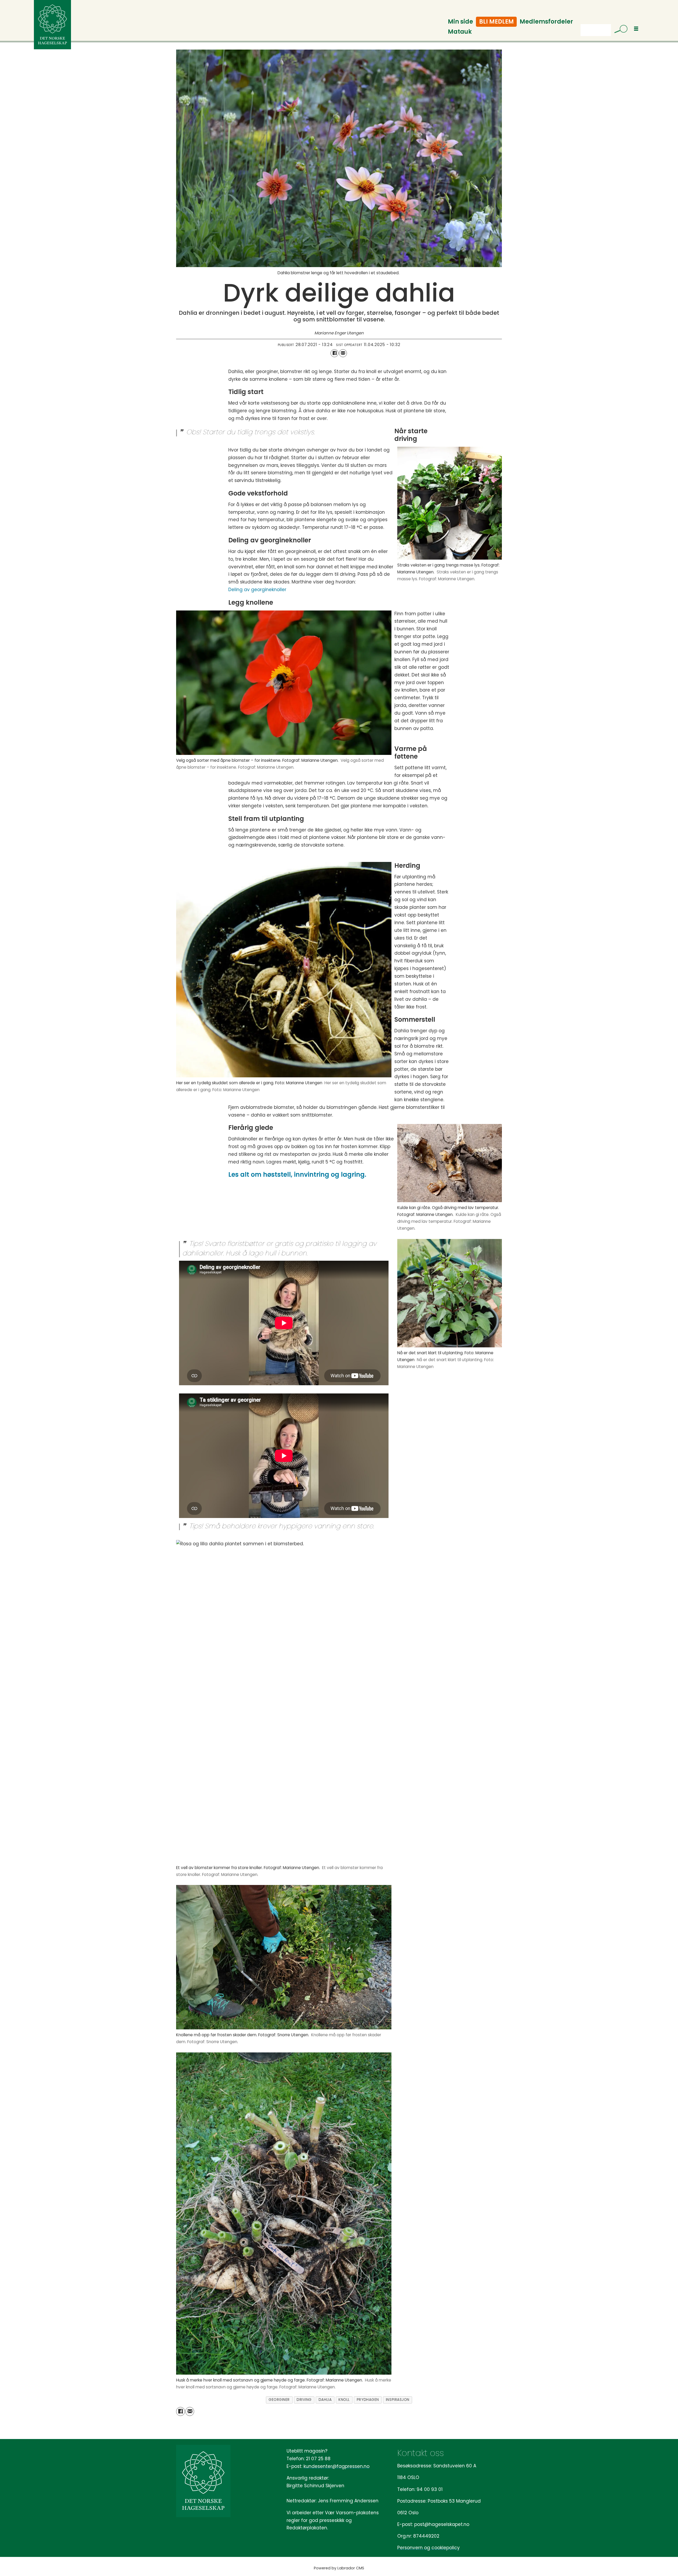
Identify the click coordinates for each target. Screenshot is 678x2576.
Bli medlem (496, 22)
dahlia (325, 2400)
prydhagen (368, 2400)
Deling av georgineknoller (257, 590)
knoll (344, 2400)
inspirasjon (398, 2400)
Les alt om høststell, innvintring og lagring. (297, 1174)
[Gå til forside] (52, 25)
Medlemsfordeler (546, 22)
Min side (460, 22)
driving (304, 2400)
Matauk (460, 32)
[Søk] (619, 30)
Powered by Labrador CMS (339, 2568)
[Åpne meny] (636, 29)
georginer (279, 2400)
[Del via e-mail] (343, 353)
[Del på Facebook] (334, 353)
